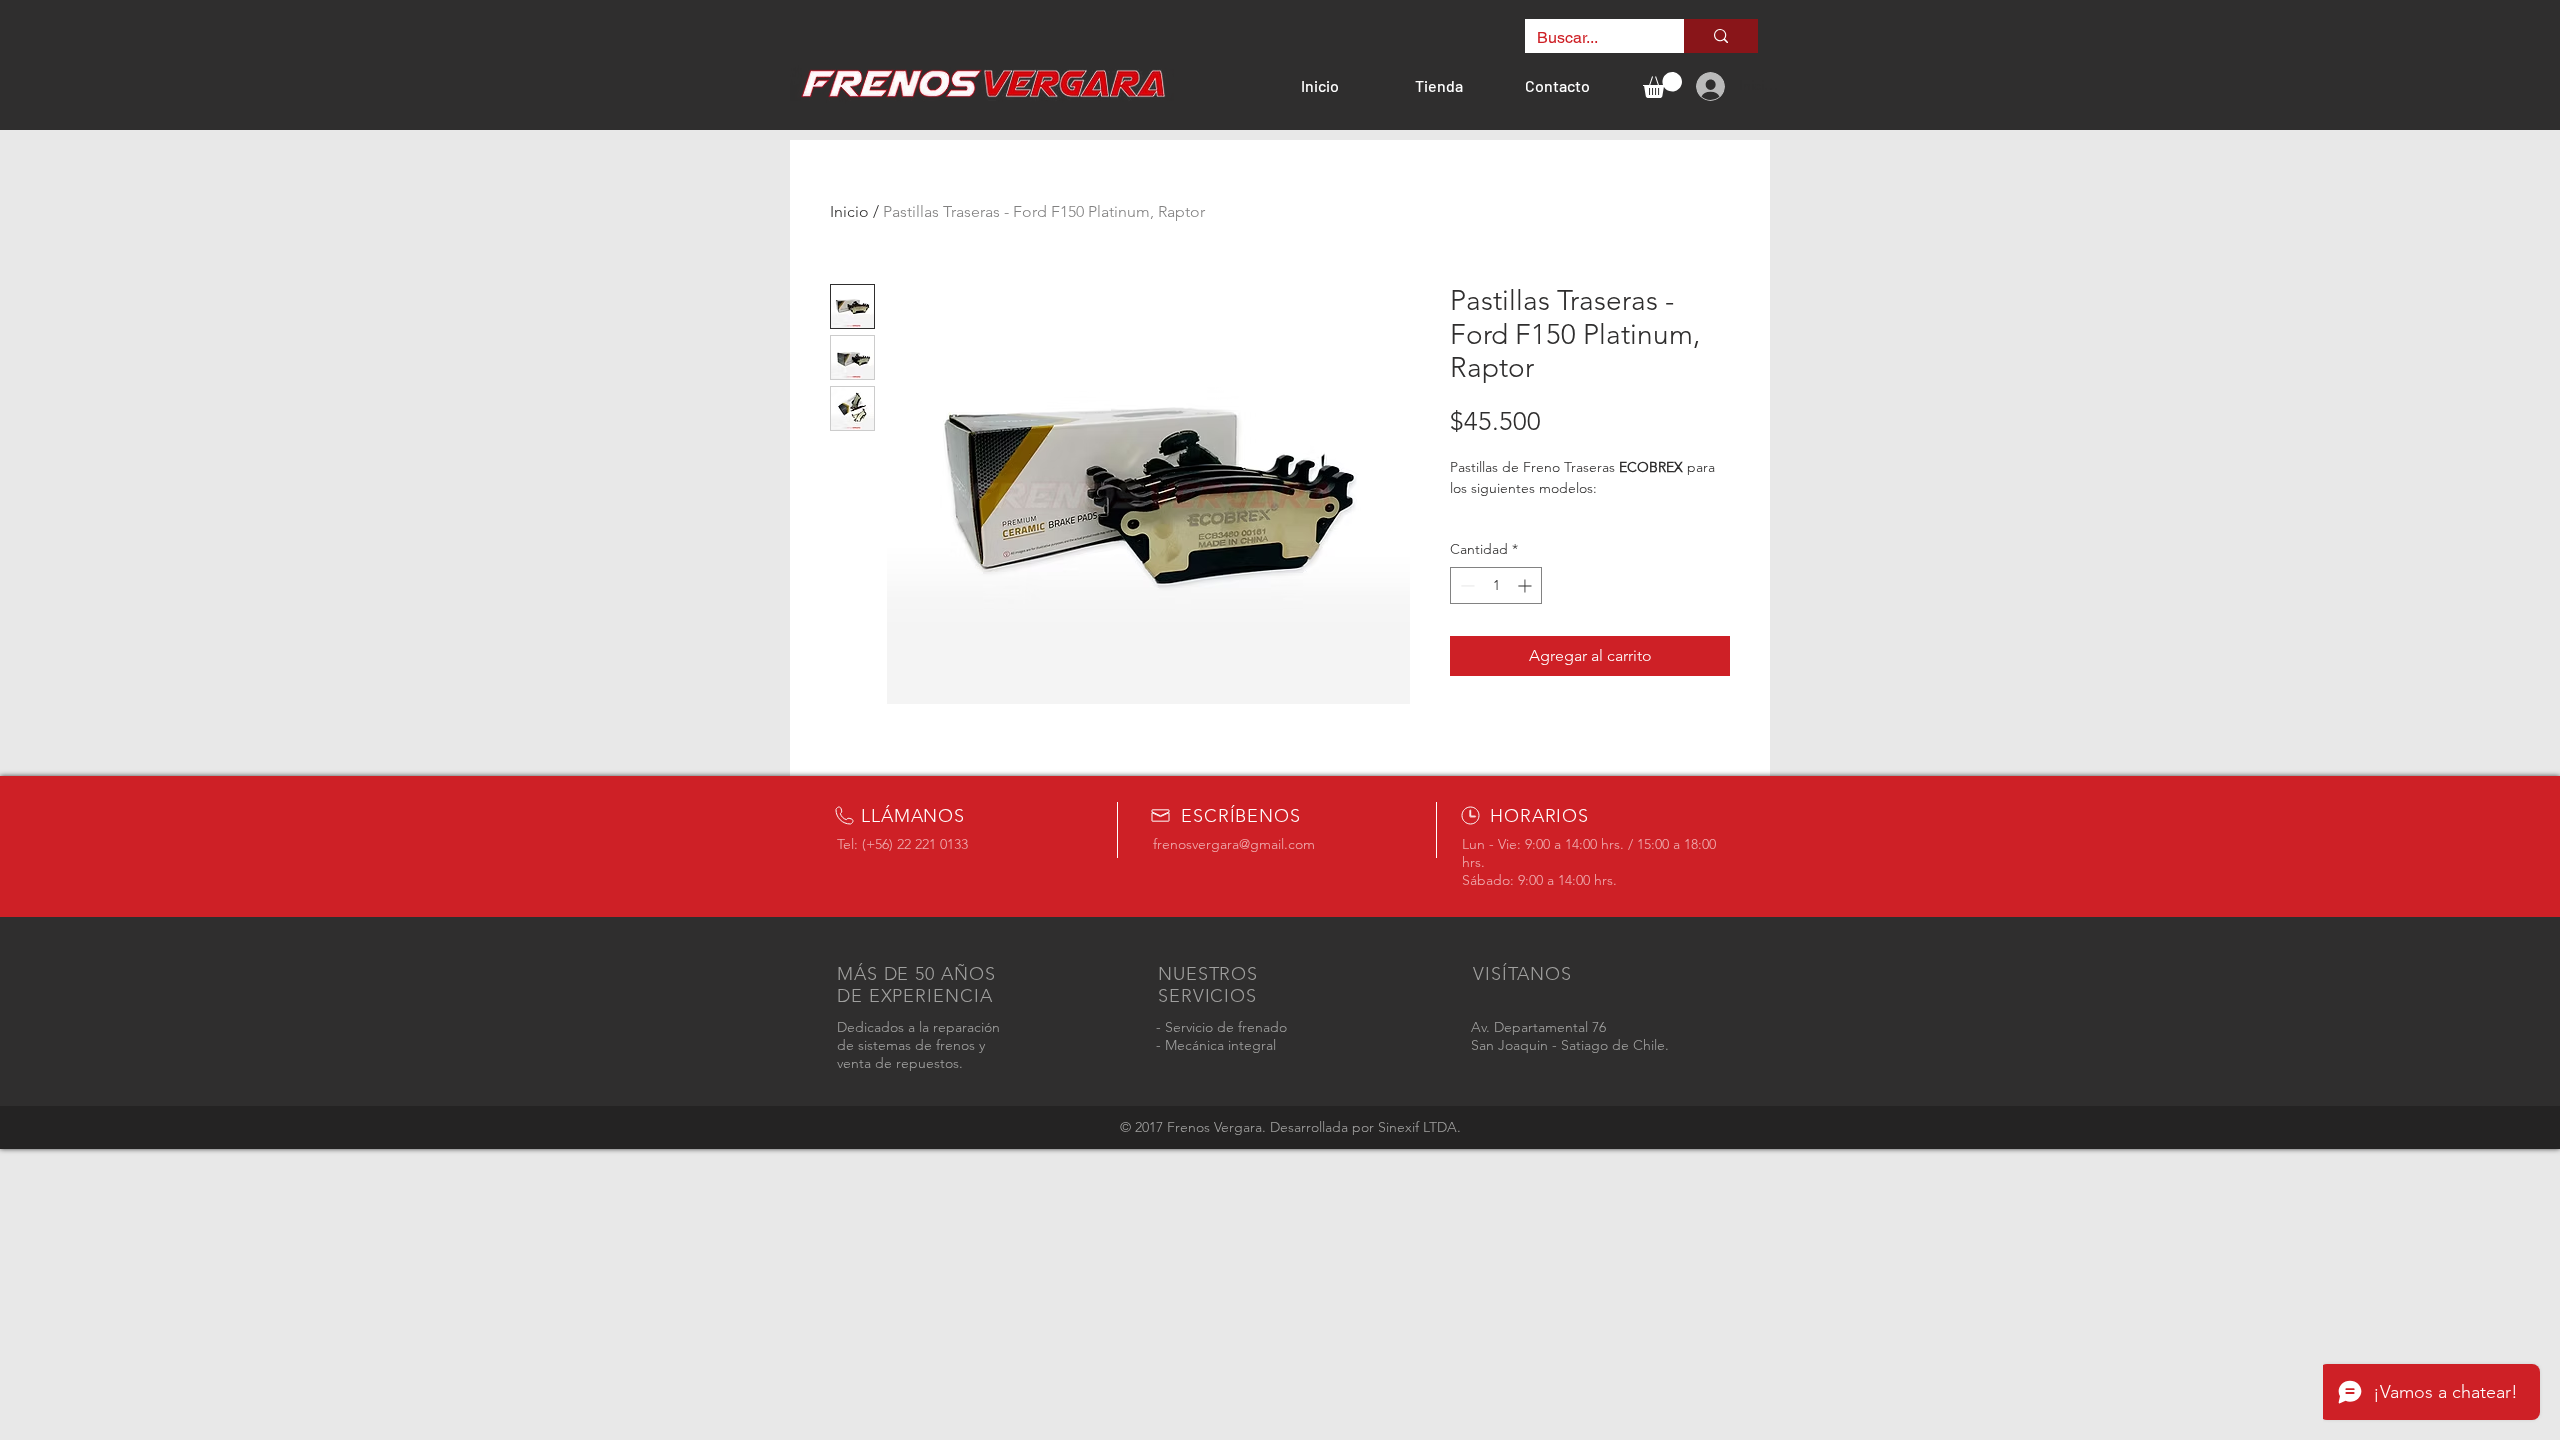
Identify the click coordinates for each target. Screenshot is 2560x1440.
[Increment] (1526, 585)
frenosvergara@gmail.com (1234, 844)
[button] (1662, 85)
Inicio (849, 211)
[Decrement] (1465, 585)
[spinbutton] (1496, 585)
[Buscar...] (1721, 36)
